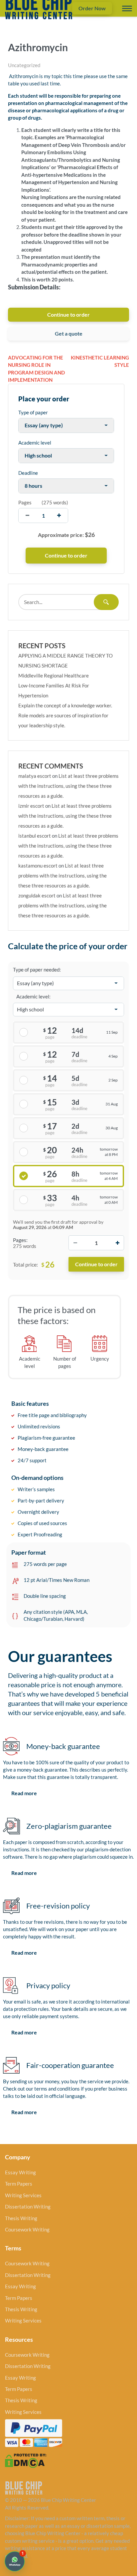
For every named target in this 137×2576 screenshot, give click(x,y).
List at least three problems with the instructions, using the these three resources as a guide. (68, 786)
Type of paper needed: (37, 970)
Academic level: (33, 996)
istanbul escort (35, 836)
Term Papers (19, 2184)
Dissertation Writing (28, 2207)
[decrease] (27, 515)
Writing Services (23, 2195)
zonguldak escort (37, 895)
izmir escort (31, 806)
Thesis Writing (21, 2218)
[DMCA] (26, 2460)
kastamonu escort (38, 866)
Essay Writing (20, 2172)
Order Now (92, 8)
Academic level (35, 443)
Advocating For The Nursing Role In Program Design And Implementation (36, 369)
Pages (25, 502)
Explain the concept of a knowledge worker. (65, 705)
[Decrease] (75, 1243)
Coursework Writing (27, 2229)
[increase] (59, 515)
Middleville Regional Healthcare (54, 675)
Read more (24, 1793)
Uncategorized (24, 65)
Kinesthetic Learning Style (100, 361)
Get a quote (69, 333)
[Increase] (117, 1243)
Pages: (20, 1240)
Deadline (28, 473)
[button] (15, 2561)
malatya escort (35, 776)
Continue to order (68, 314)
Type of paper (33, 412)
